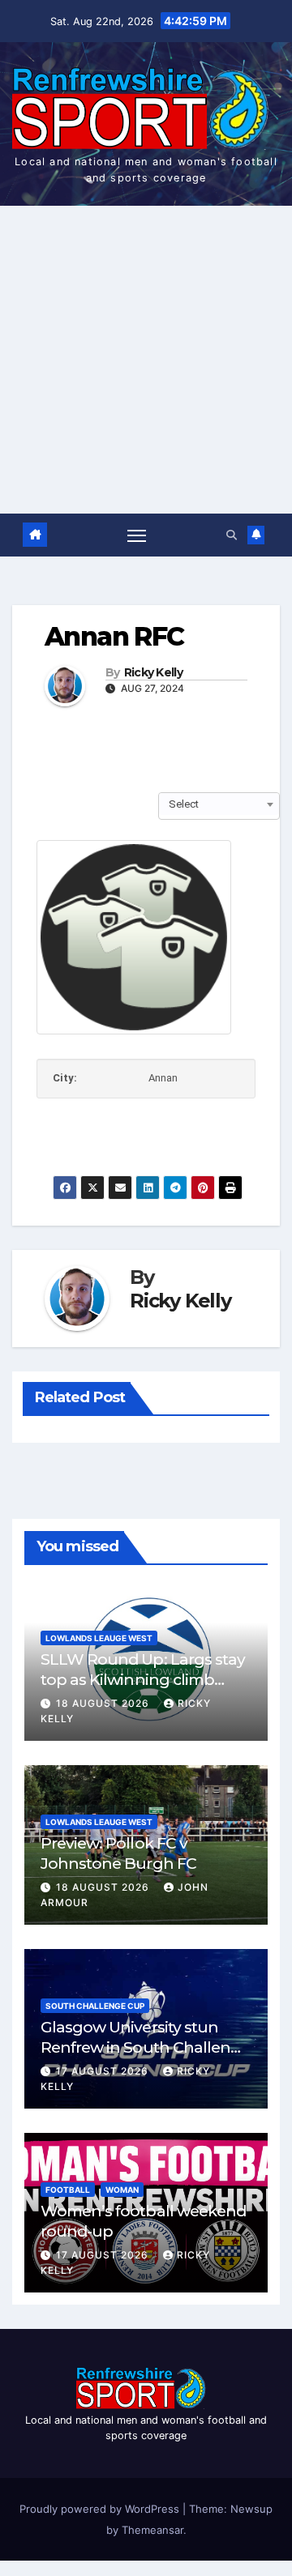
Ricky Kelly (153, 673)
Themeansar (152, 2530)
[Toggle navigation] (137, 535)
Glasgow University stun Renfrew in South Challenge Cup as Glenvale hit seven (145, 2047)
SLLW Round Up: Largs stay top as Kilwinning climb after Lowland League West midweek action (143, 1689)
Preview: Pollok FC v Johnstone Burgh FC (118, 1853)
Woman (122, 2190)
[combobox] (219, 804)
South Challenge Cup (95, 2006)
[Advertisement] (146, 360)
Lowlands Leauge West (99, 1638)
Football (68, 2190)
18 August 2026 (104, 1703)
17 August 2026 (104, 2071)
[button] (232, 535)
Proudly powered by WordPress (101, 2509)
